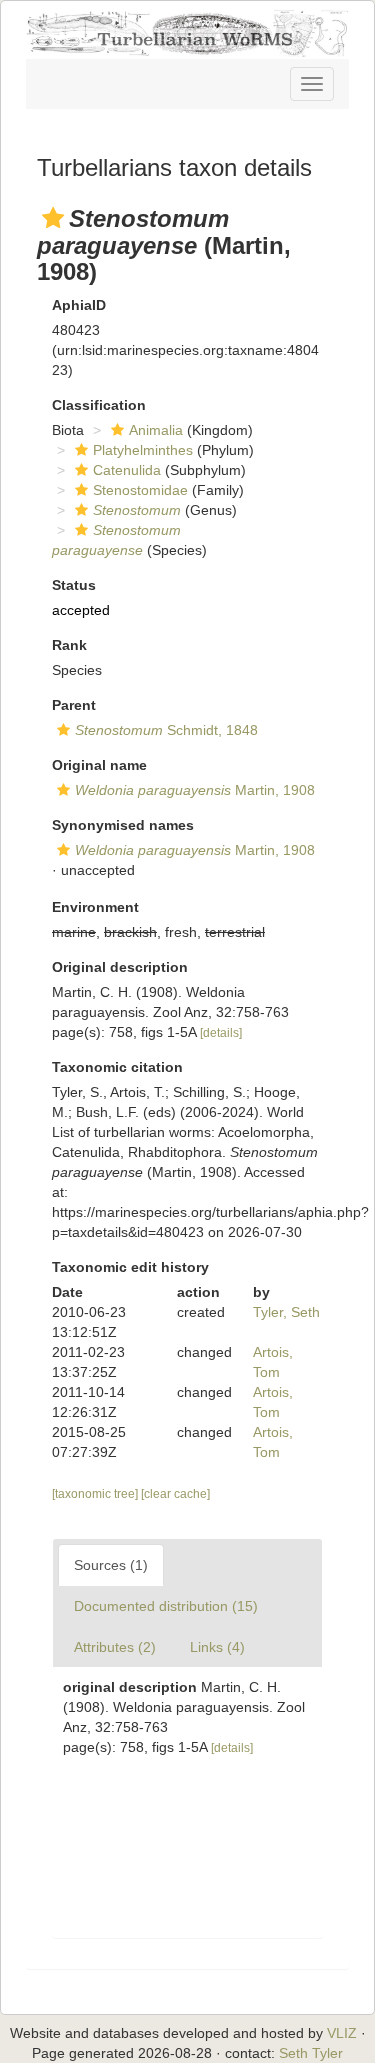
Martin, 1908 (195, 790)
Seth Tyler (311, 2053)
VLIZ (342, 2033)
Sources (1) (111, 1565)
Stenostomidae (140, 490)
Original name (99, 765)
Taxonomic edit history (130, 1267)
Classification (99, 405)
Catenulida (127, 470)
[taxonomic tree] (96, 1494)
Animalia (156, 430)
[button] (53, 218)
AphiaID (79, 305)
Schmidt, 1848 (166, 730)
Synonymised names (123, 825)
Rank (69, 645)
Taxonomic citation (117, 1067)
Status (74, 585)
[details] (221, 1033)
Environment (95, 907)
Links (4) (217, 1647)
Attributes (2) (115, 1647)
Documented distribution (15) (166, 1606)
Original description (120, 967)
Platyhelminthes (143, 450)
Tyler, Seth (286, 1312)
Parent (74, 705)
